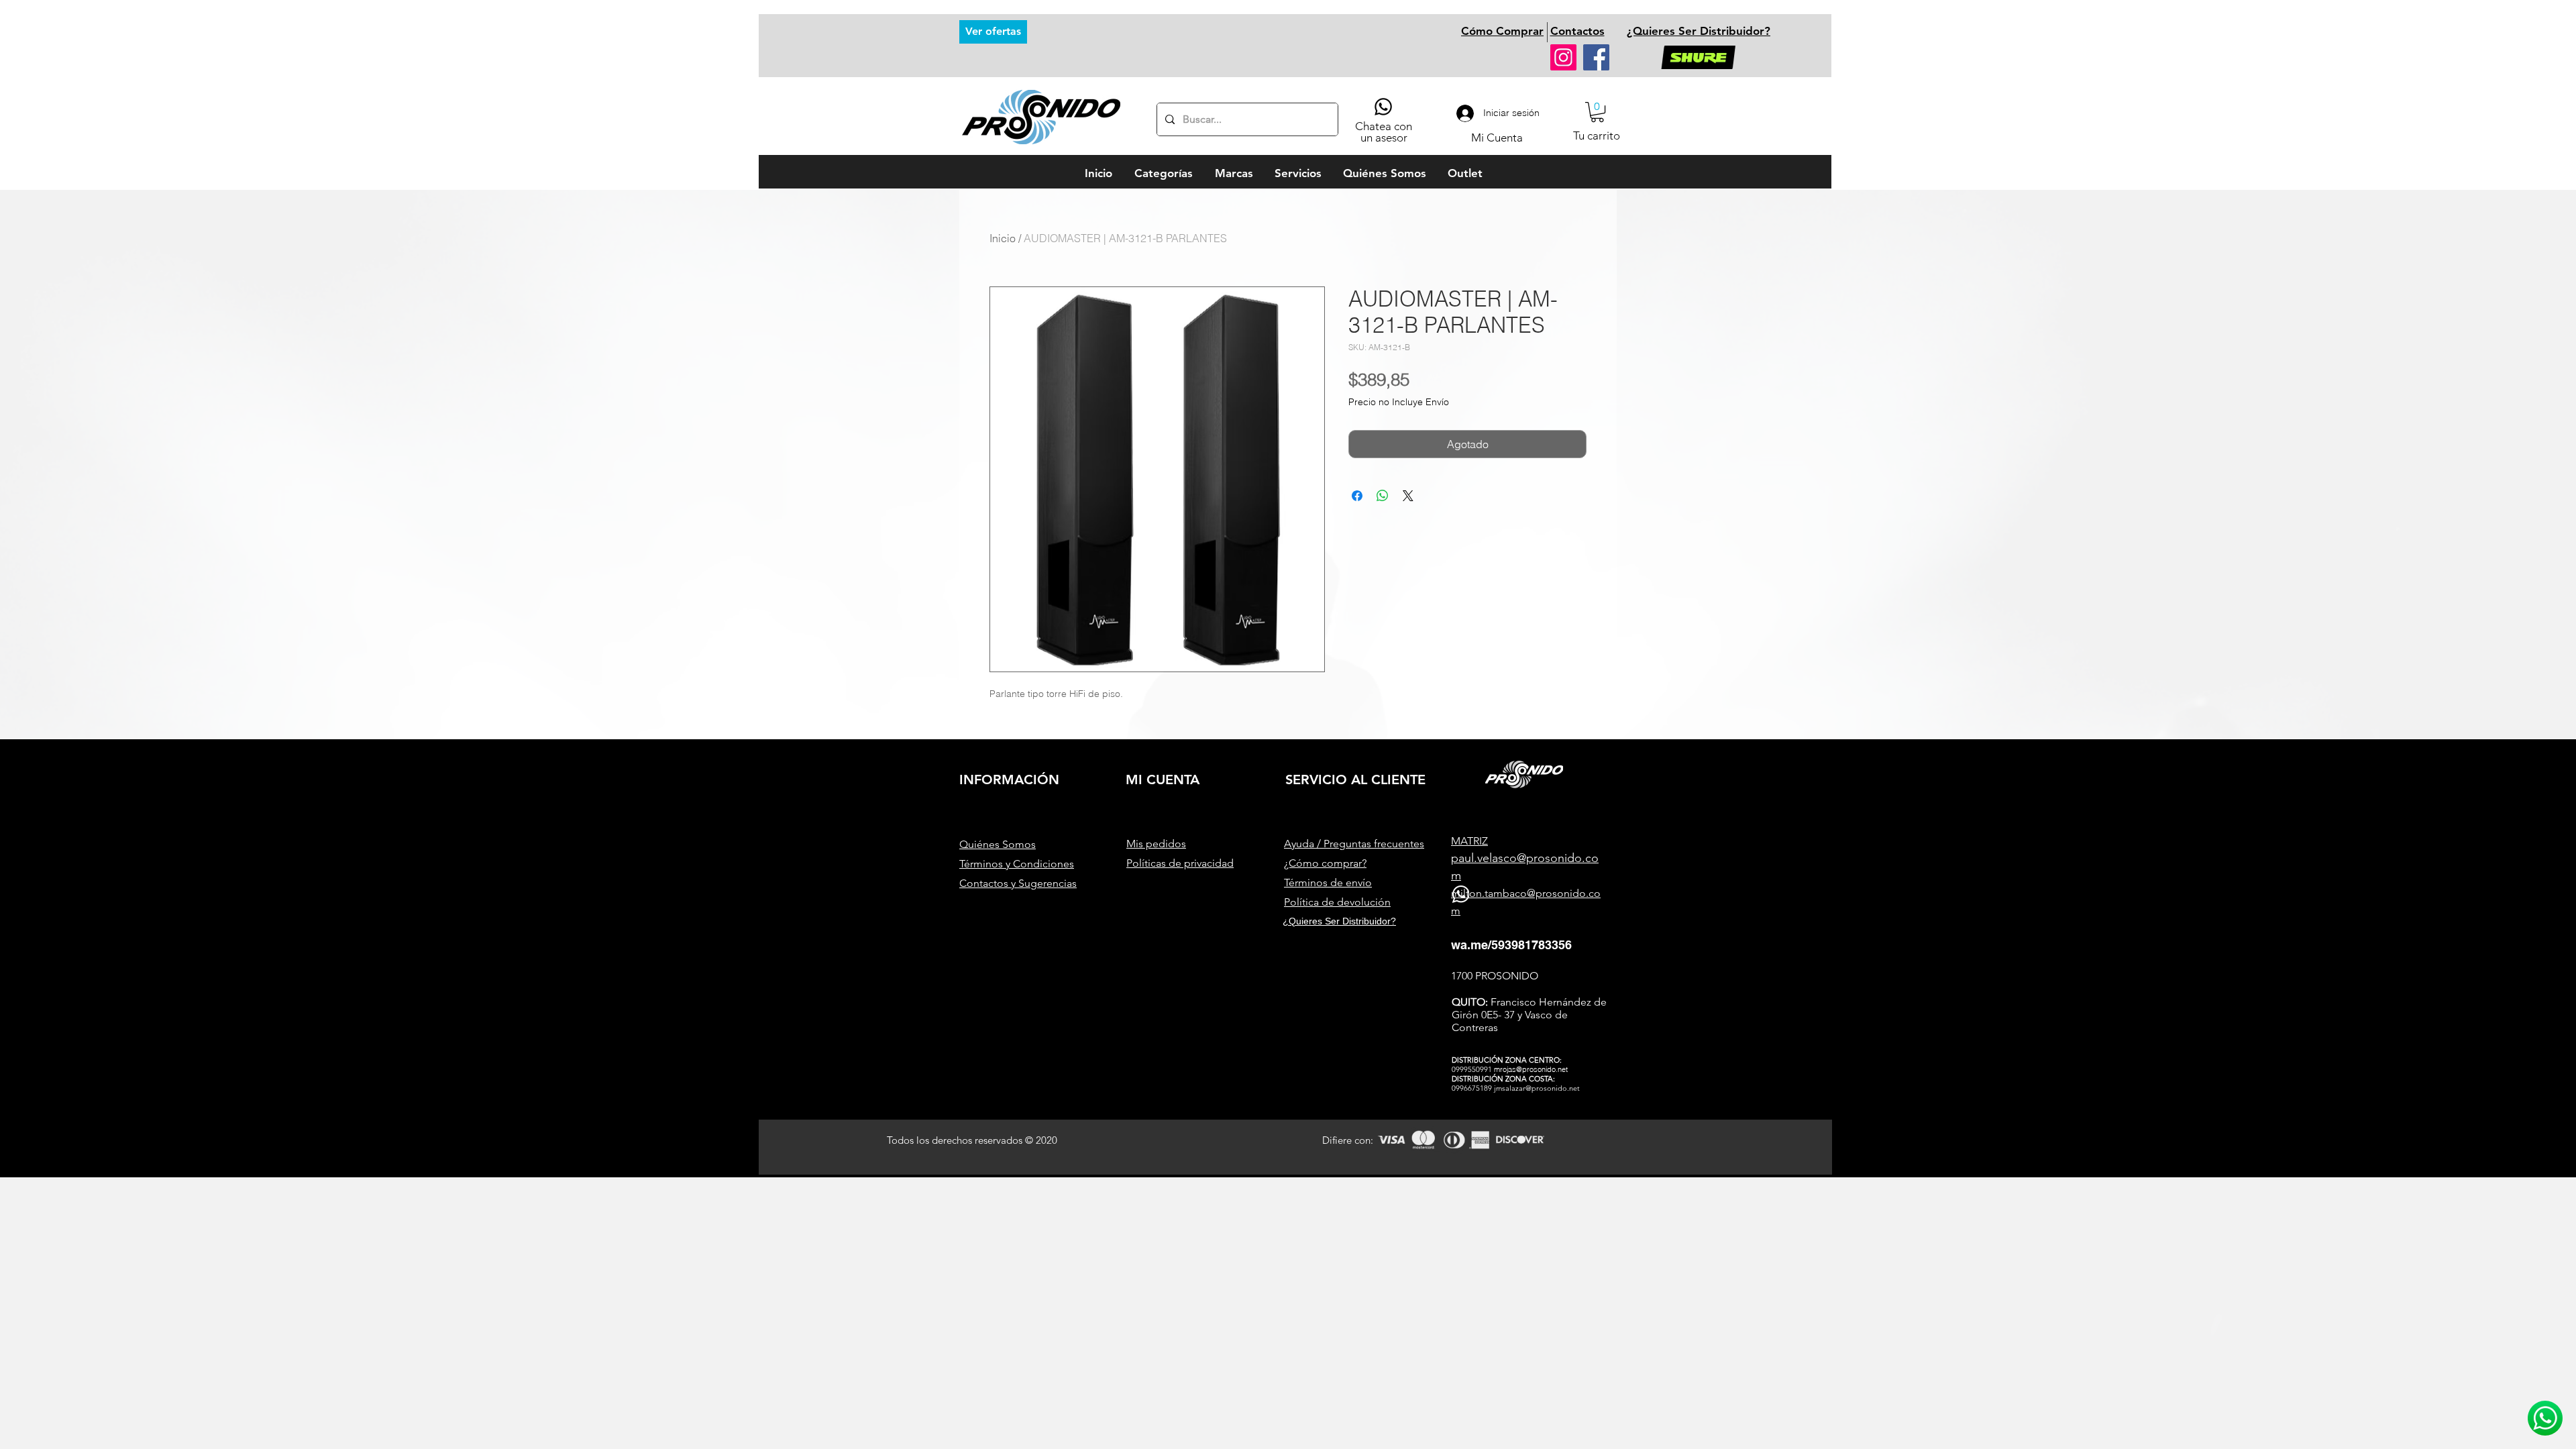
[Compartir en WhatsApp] (1383, 496)
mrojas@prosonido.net (1531, 1069)
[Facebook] (1596, 57)
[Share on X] (1408, 496)
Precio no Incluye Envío (1399, 402)
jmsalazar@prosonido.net (1537, 1088)
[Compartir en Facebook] (1357, 496)
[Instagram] (1563, 57)
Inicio (1003, 238)
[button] (1597, 112)
